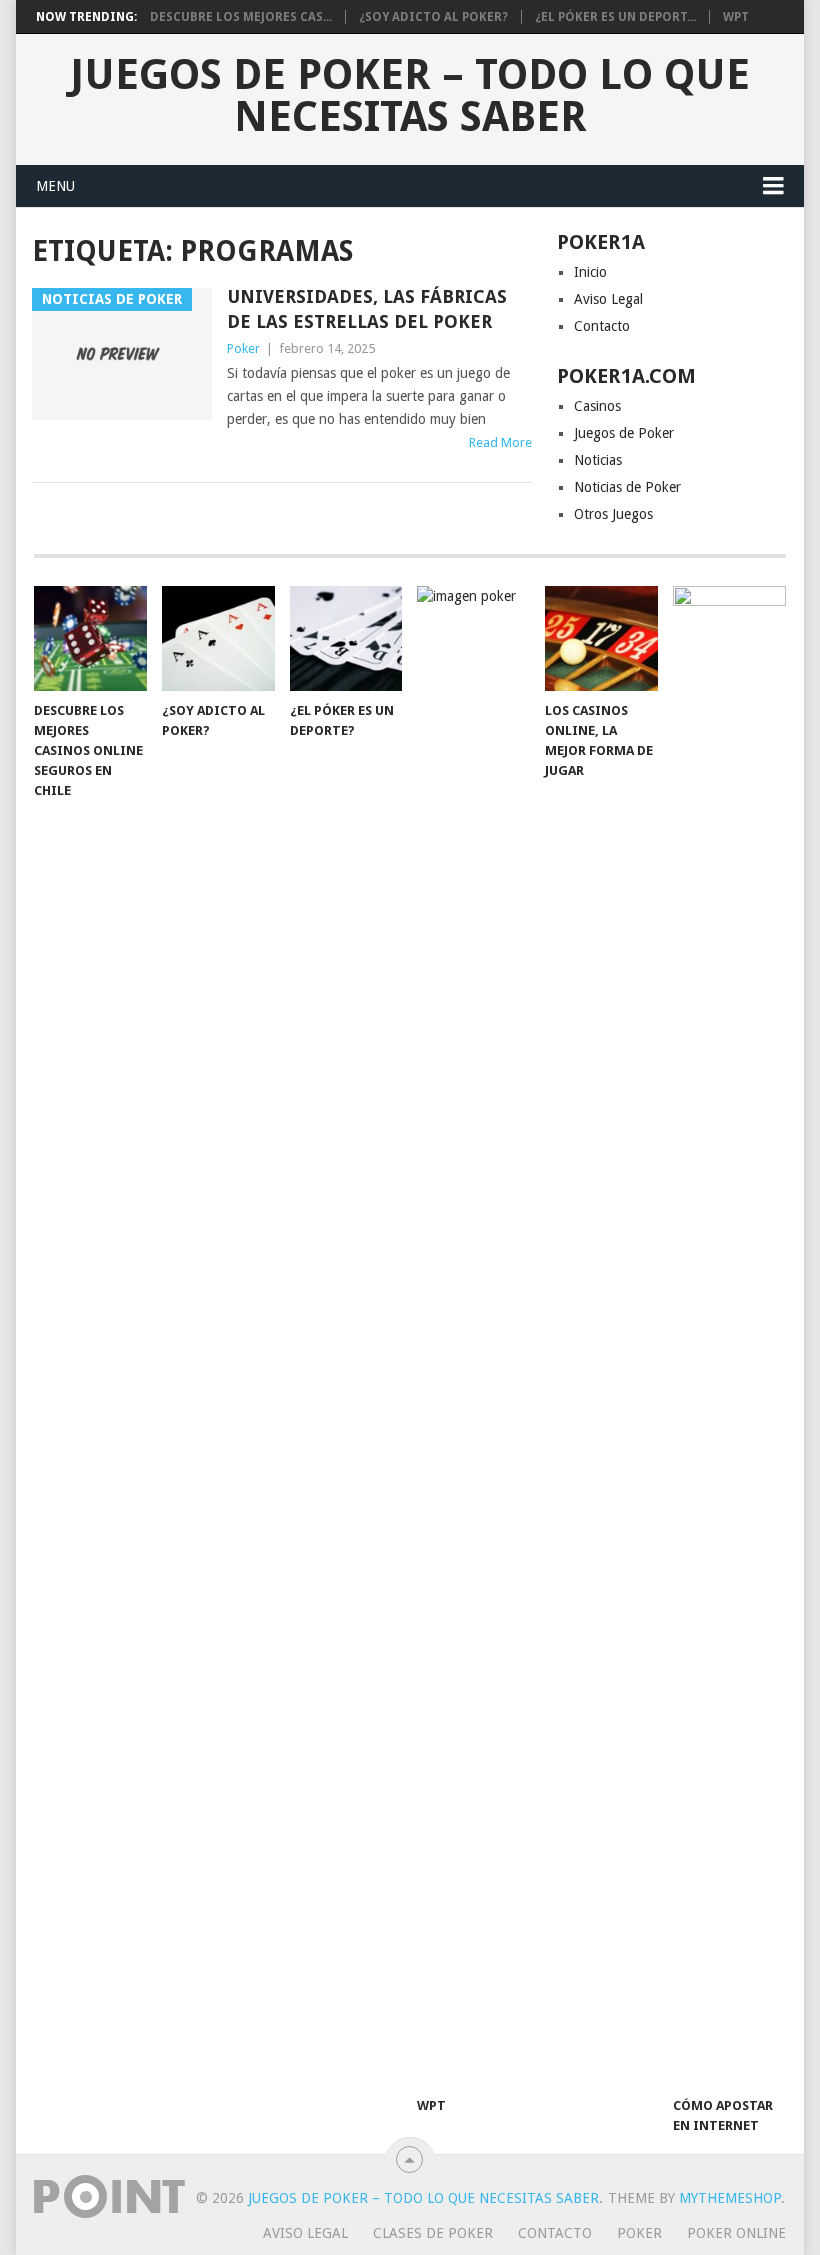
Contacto (602, 326)
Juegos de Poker (624, 433)
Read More (500, 442)
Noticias (598, 460)
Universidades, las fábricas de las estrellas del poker (367, 309)
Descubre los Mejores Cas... (241, 17)
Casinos (597, 406)
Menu (55, 186)
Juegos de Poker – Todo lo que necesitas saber (410, 96)
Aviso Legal (608, 299)
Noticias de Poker (627, 487)
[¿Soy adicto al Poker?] (218, 638)
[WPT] (473, 1336)
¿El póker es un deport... (615, 17)
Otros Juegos (613, 514)
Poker (243, 348)
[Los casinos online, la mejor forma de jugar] (601, 638)
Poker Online (736, 2233)
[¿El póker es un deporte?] (346, 638)
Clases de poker (433, 2233)
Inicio (590, 272)
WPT (736, 17)
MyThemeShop (730, 2198)
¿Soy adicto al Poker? (433, 17)
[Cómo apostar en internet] (729, 1336)
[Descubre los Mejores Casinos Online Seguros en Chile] (90, 638)
